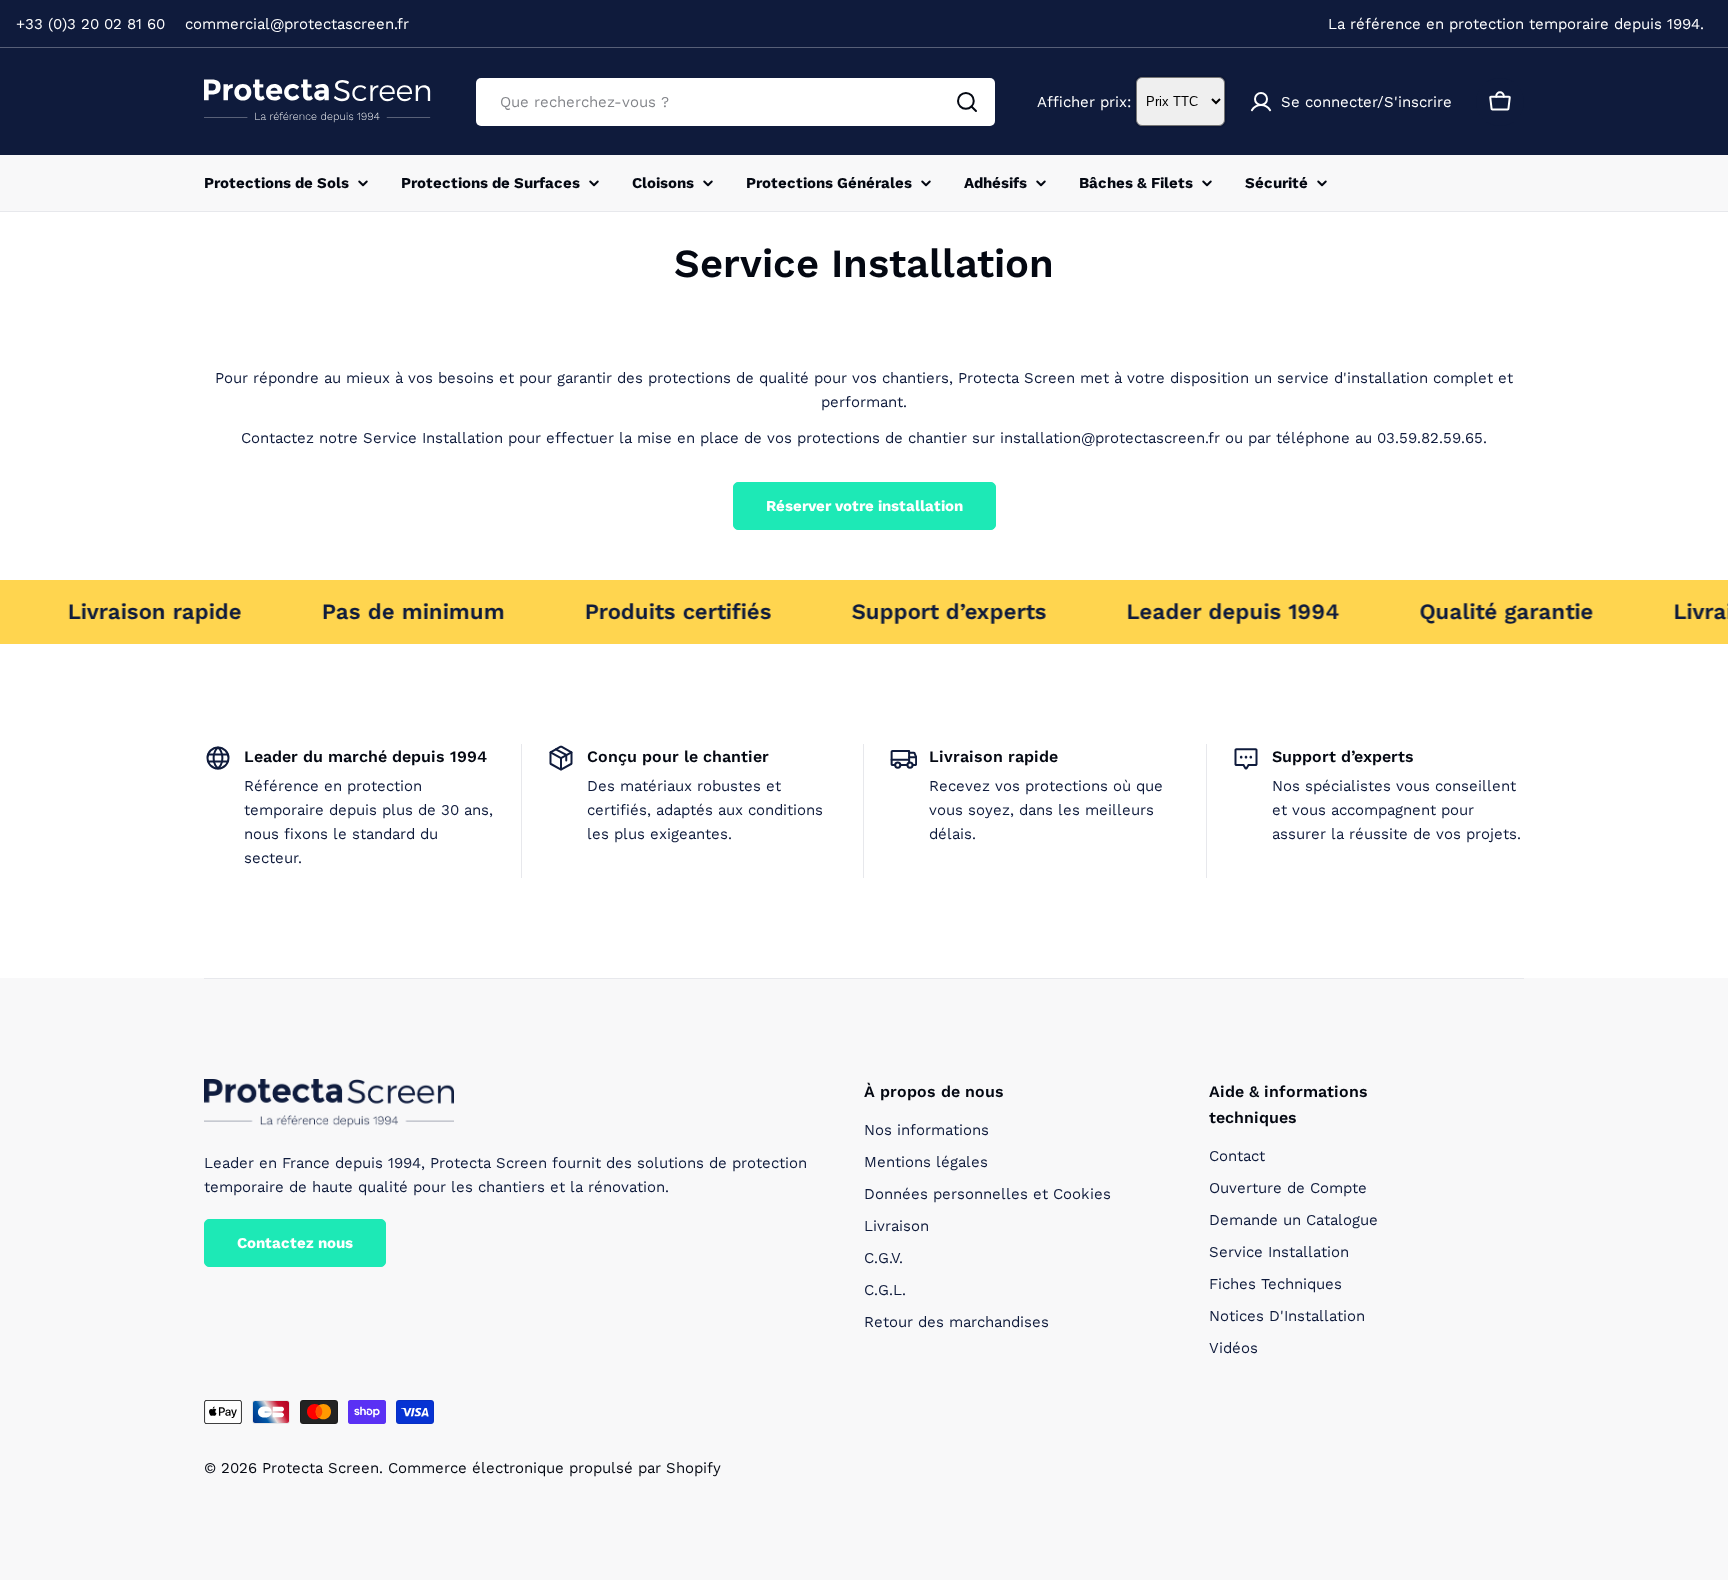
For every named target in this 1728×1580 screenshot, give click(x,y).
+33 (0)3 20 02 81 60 (90, 24)
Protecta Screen (320, 1468)
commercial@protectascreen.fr (297, 24)
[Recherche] (967, 102)
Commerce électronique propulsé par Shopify (554, 1468)
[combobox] (735, 102)
